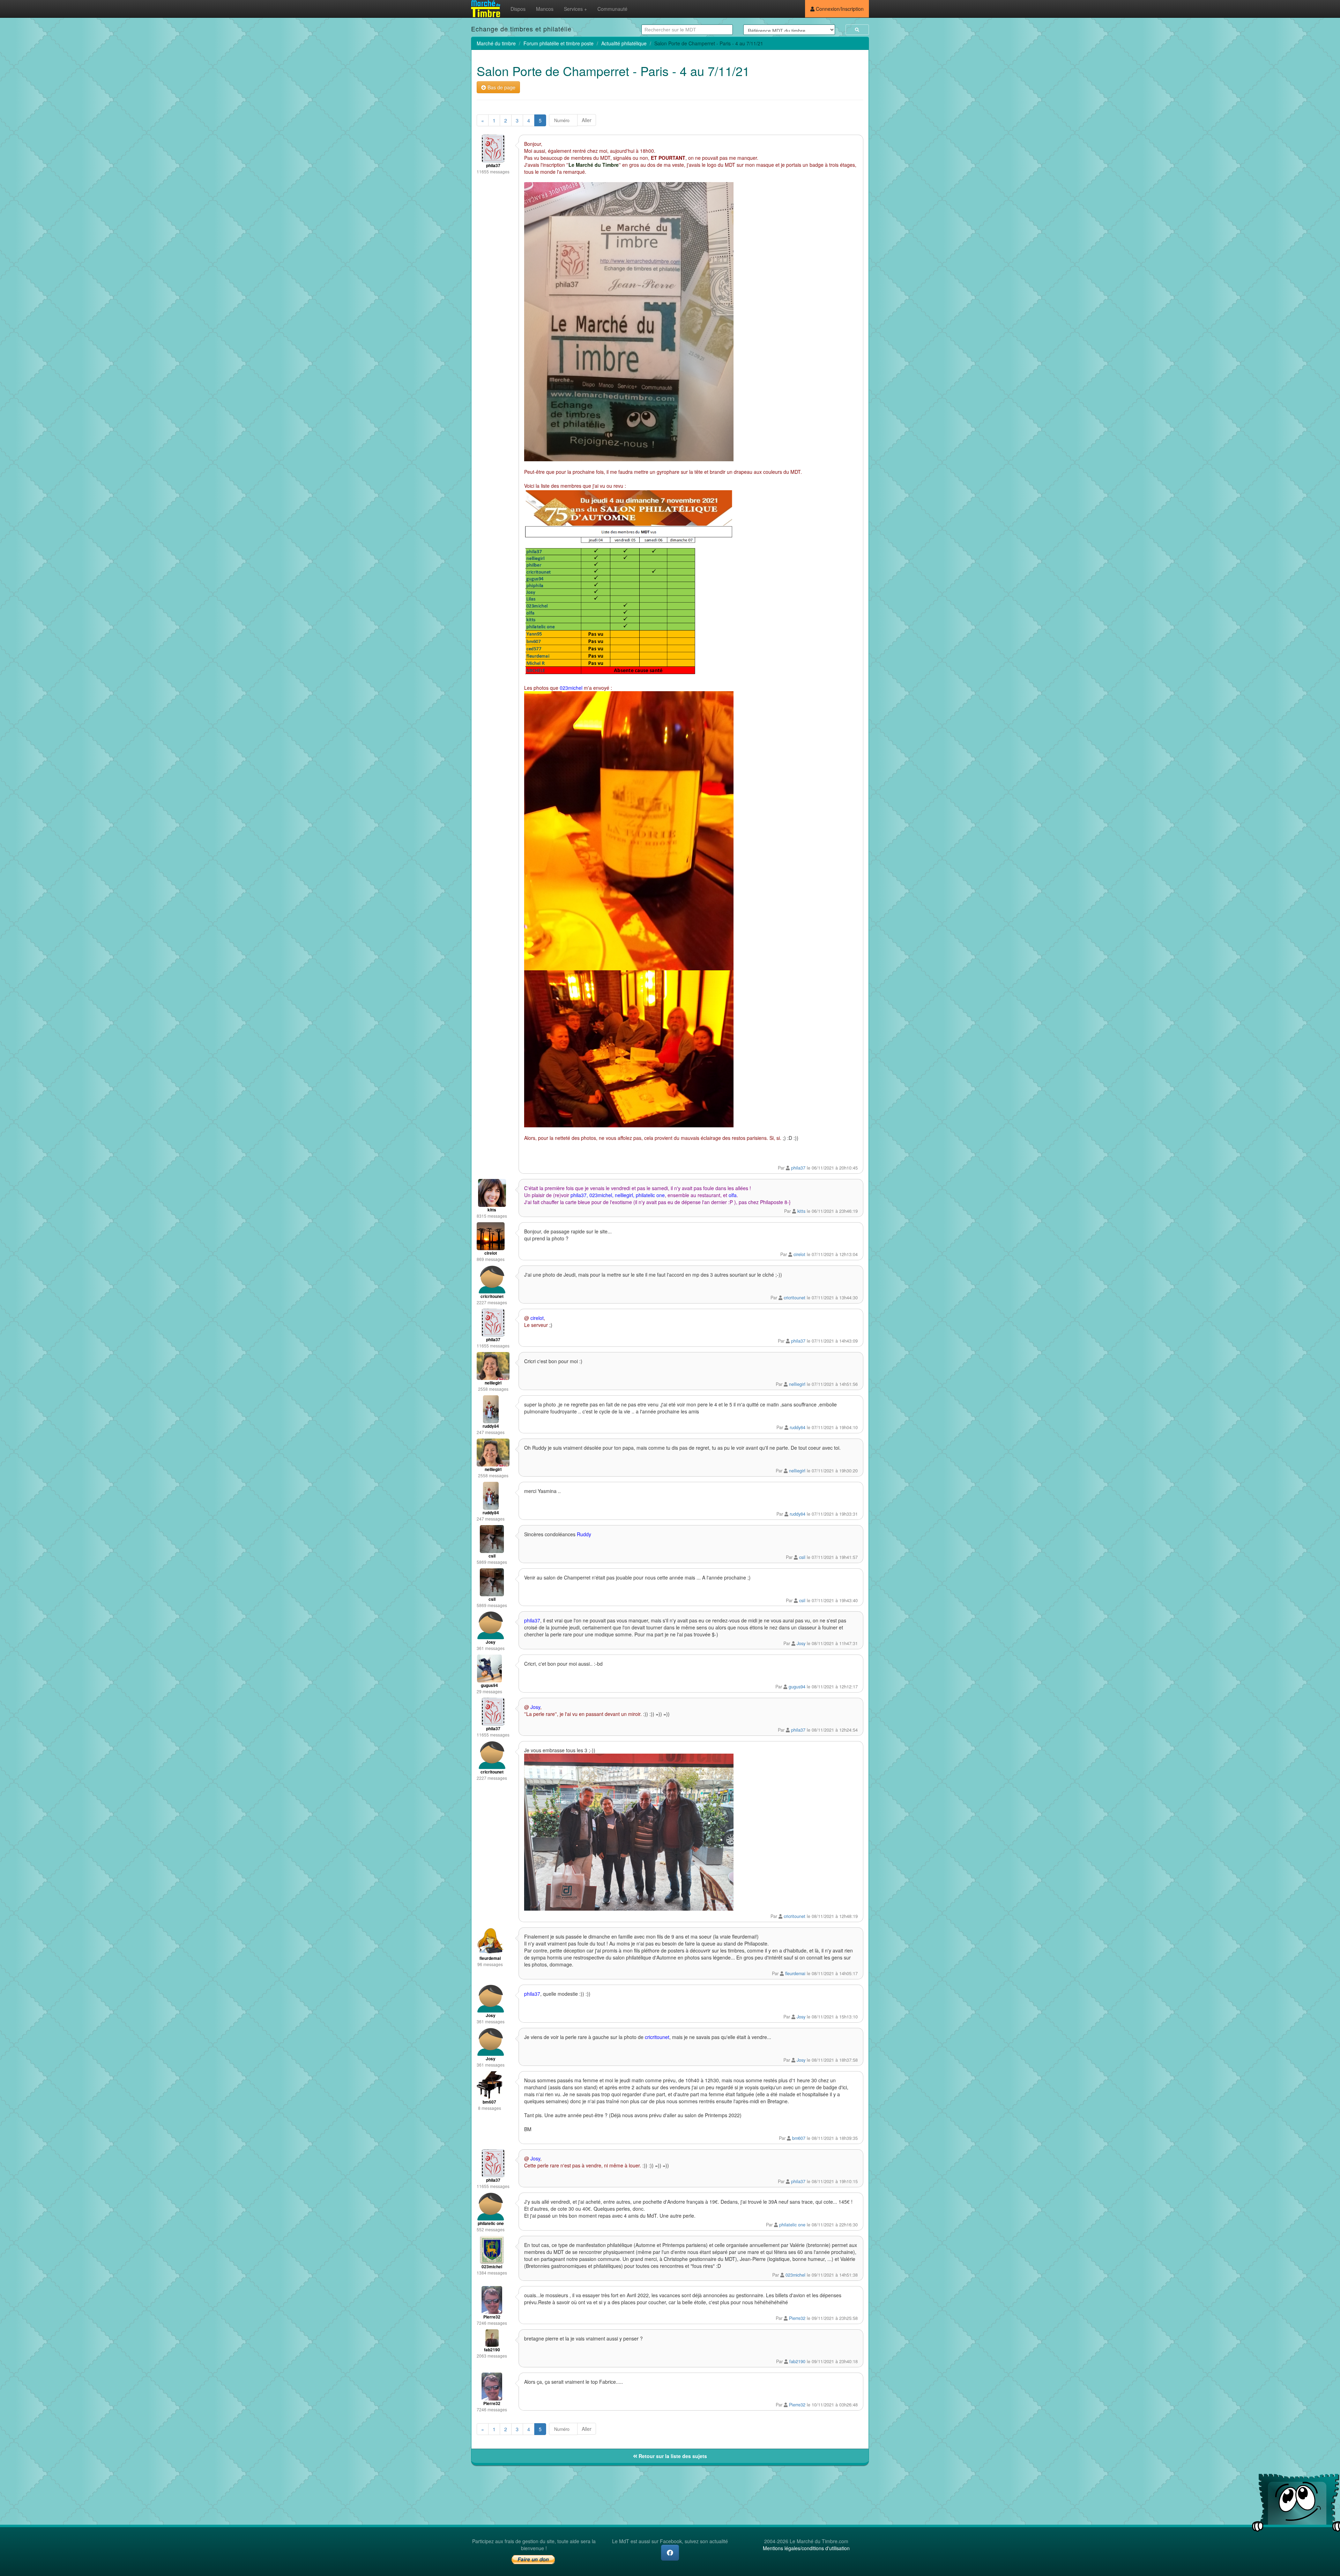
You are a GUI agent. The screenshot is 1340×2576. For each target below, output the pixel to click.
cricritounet (795, 1298)
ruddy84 (798, 1427)
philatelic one (792, 2225)
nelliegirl (797, 1384)
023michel (795, 2275)
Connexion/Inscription (839, 9)
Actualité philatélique (624, 43)
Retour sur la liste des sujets (672, 2456)
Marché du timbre (496, 43)
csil (802, 1557)
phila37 (798, 1168)
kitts (801, 1211)
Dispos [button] (518, 9)
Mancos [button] (545, 9)
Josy (801, 1643)
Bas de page (501, 87)
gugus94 (797, 1687)
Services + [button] (575, 9)
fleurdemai (795, 1973)
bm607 (799, 2138)
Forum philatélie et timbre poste (559, 43)
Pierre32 (797, 2318)
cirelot (799, 1254)
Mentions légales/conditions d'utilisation (806, 2548)
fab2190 (797, 2361)
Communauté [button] (612, 9)
